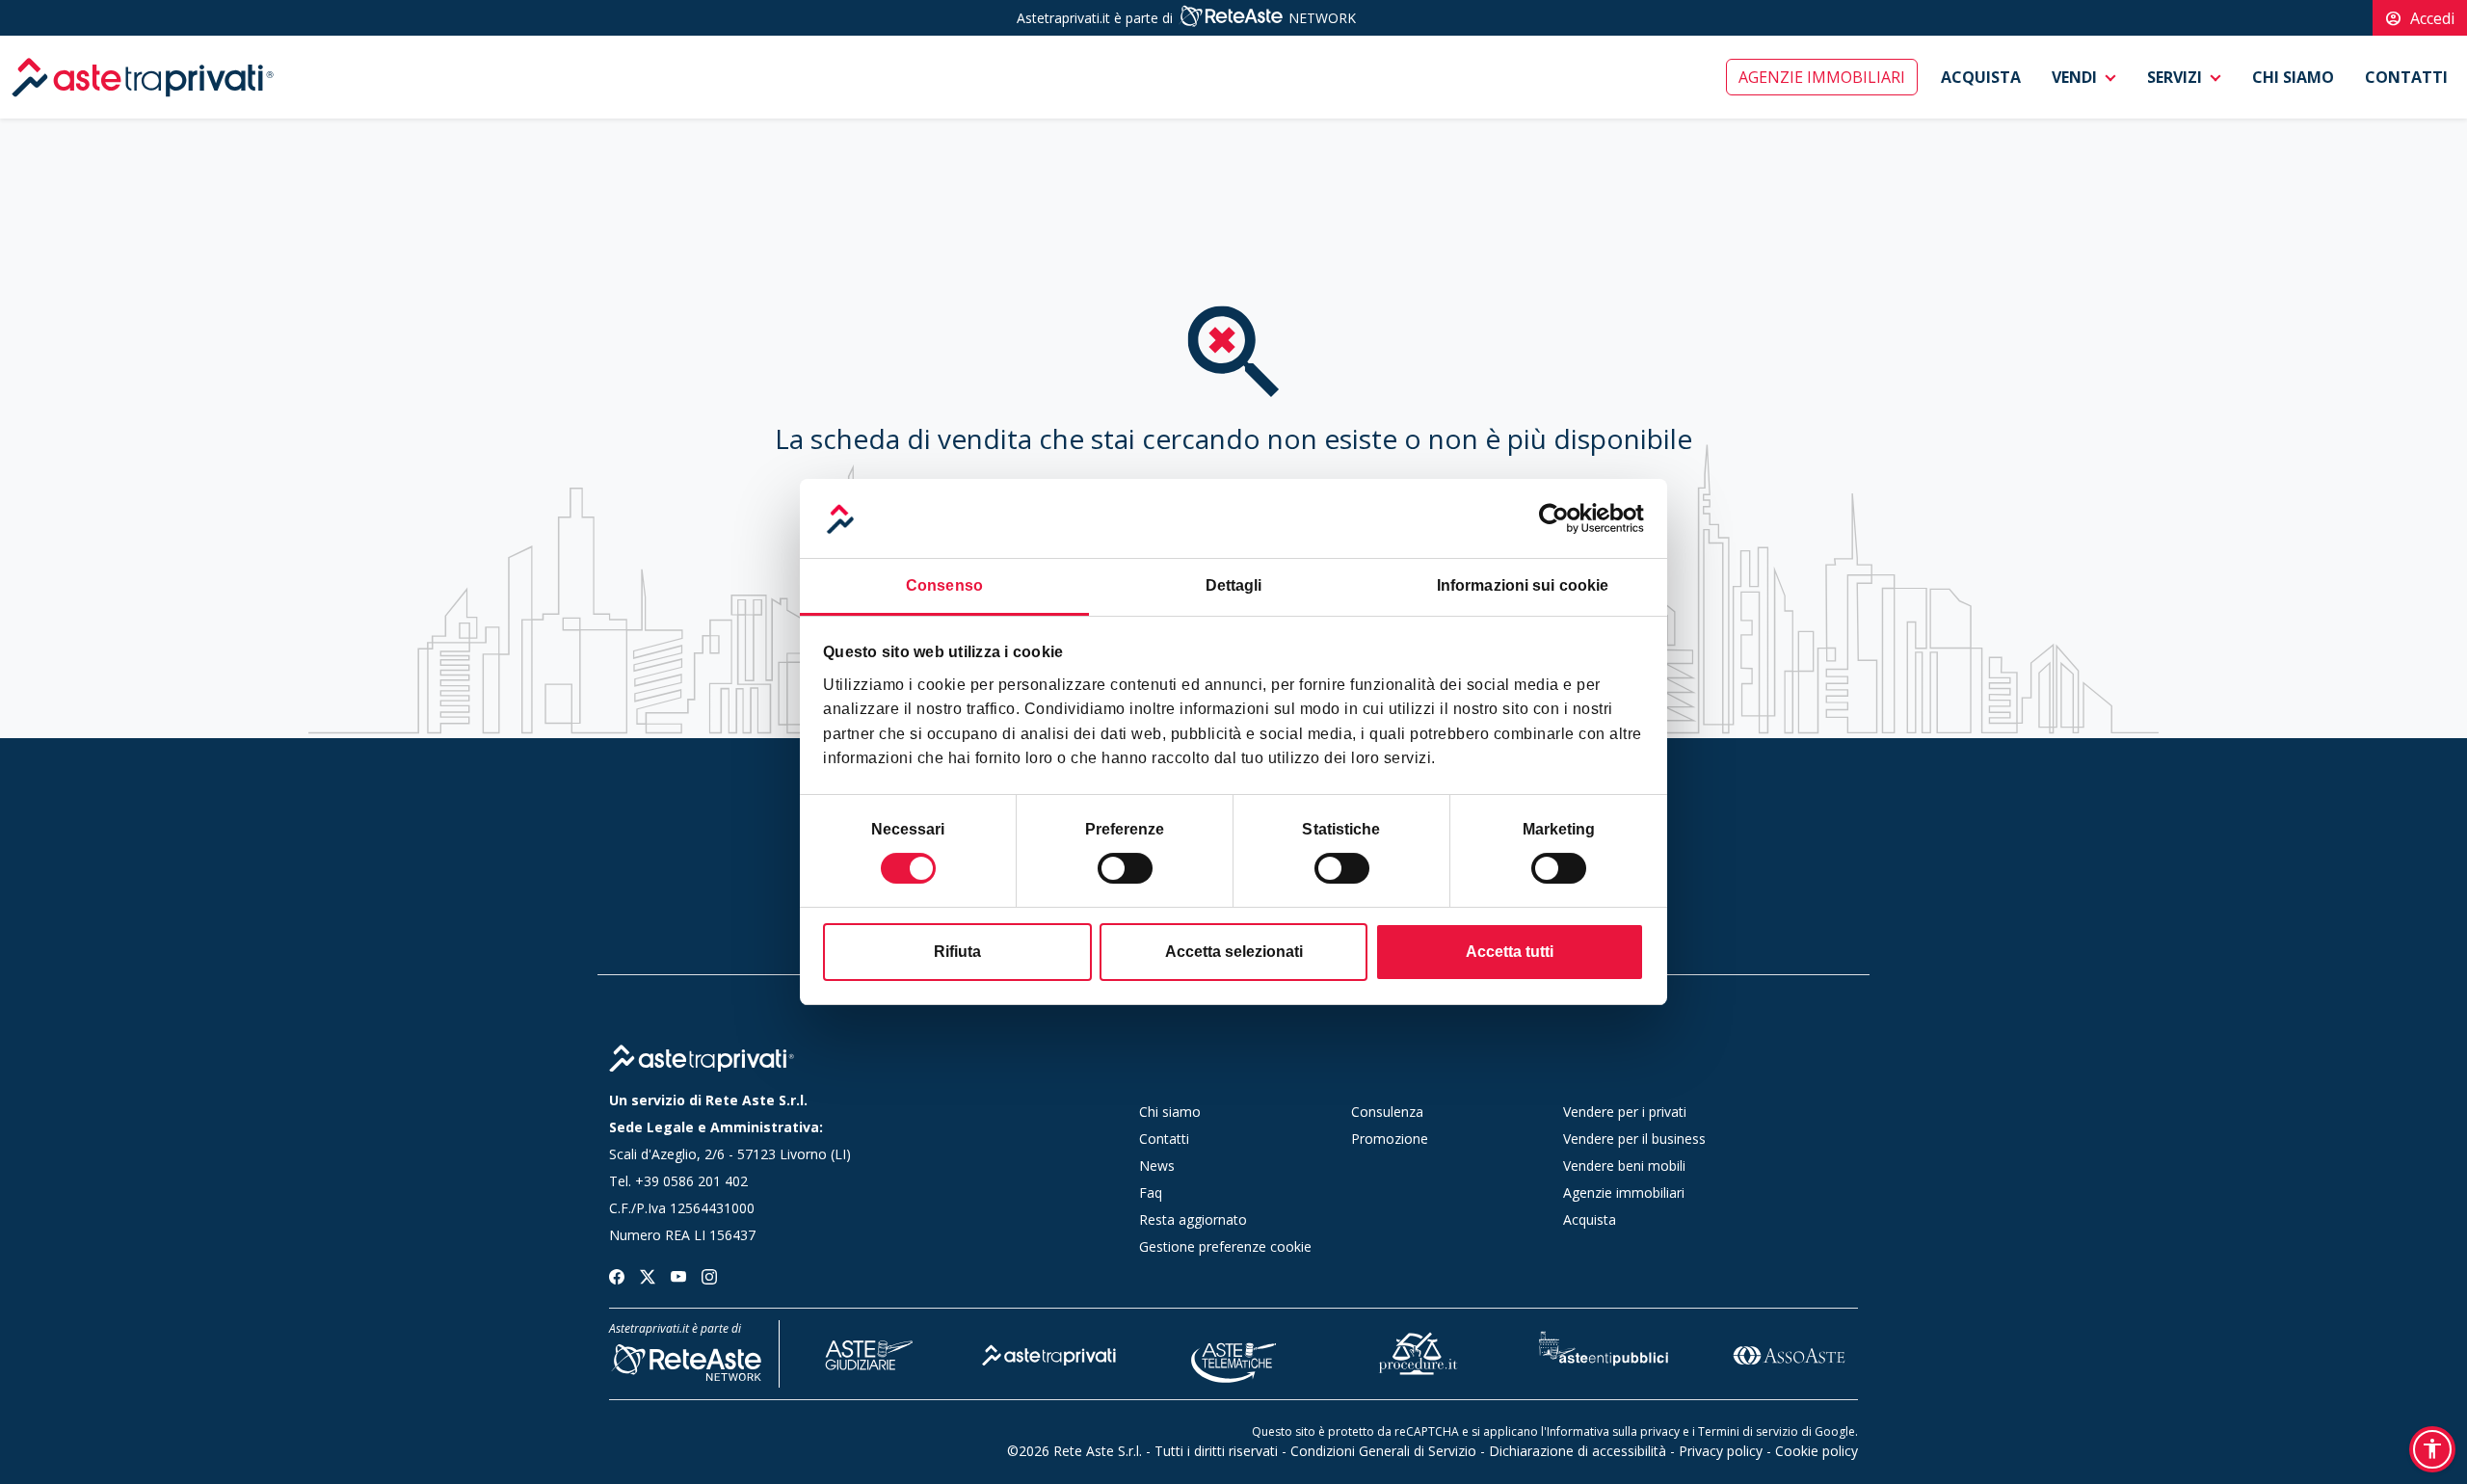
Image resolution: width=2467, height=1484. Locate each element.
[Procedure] (1419, 1352)
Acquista (1981, 77)
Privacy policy (1721, 1451)
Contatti (2406, 77)
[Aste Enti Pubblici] (1604, 1352)
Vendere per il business (1634, 1139)
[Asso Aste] (1789, 1352)
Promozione (1390, 1139)
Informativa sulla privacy (1613, 1431)
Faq (1151, 1192)
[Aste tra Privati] (1049, 1352)
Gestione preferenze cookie (1225, 1246)
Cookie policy (1817, 1451)
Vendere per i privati (1625, 1112)
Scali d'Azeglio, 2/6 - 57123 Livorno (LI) (730, 1154)
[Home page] (702, 1059)
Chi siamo (2293, 77)
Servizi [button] (2175, 77)
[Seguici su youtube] (678, 1274)
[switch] (1125, 868)
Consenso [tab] (944, 585)
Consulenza (1387, 1112)
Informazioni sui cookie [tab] (1523, 585)
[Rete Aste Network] (1231, 18)
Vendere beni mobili (1624, 1166)
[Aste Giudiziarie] (864, 1352)
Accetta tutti (1510, 952)
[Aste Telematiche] (1234, 1352)
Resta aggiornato (1193, 1219)
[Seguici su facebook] (617, 1274)
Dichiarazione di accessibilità (1578, 1451)
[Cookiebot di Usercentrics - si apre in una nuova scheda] (1560, 518)
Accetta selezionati (1234, 952)
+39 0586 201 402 (691, 1181)
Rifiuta (957, 952)
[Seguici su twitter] (648, 1274)
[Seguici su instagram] (709, 1274)
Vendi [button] (2074, 77)
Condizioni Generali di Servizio (1383, 1451)
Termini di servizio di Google (1777, 1431)
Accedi (2420, 18)
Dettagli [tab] (1234, 585)
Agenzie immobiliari (1822, 77)
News (1157, 1166)
